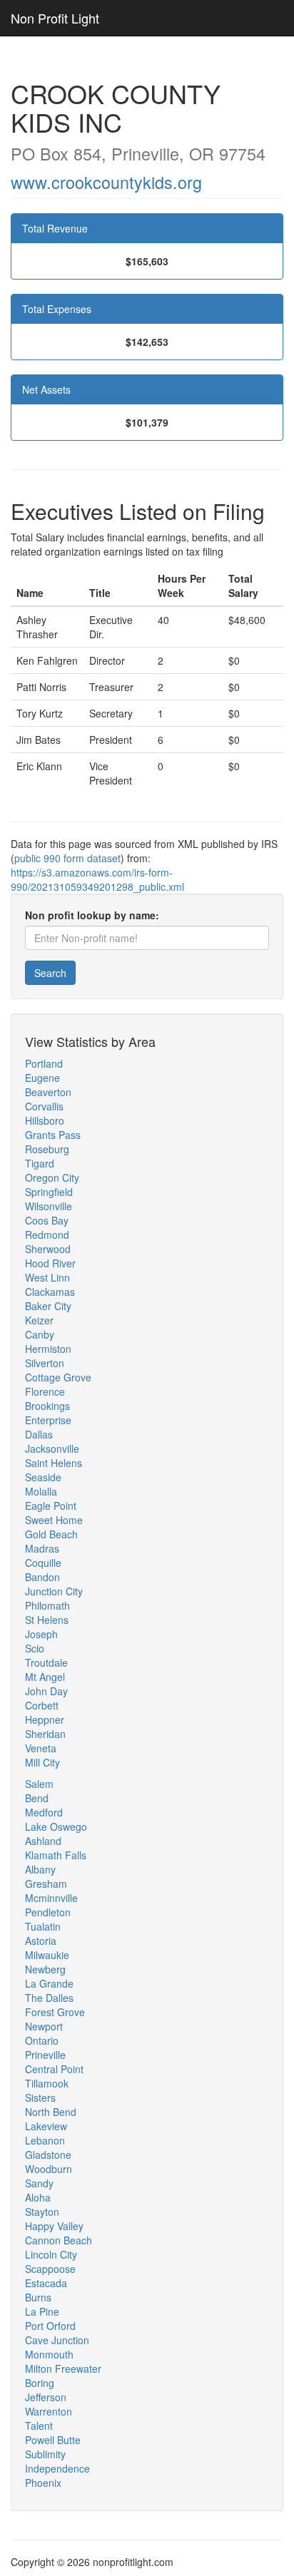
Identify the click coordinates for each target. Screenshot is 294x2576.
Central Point (54, 2069)
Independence (57, 2468)
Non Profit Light (55, 18)
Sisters (40, 2097)
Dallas (39, 1434)
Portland (44, 1063)
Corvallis (44, 1106)
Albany (40, 1869)
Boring (40, 2383)
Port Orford (50, 2326)
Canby (40, 1334)
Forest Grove (55, 2012)
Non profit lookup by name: (92, 915)
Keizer (39, 1320)
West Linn (47, 1277)
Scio (35, 1648)
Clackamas (50, 1292)
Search (50, 973)
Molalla (41, 1491)
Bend (37, 1798)
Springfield (49, 1192)
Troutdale (46, 1662)
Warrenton (49, 2411)
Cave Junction (57, 2340)
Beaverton (48, 1092)
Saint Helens (54, 1463)
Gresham (46, 1884)
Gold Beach (51, 1534)
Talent (39, 2426)
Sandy (39, 2183)
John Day (46, 1691)
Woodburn (49, 2169)
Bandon (42, 1577)
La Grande (49, 1983)
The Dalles (49, 1998)
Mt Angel (45, 1677)
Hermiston (48, 1349)
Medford (44, 1812)
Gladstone (48, 2155)
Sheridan (45, 1734)
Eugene (42, 1078)
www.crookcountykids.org (106, 182)
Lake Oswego (56, 1826)
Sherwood (48, 1249)
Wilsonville (49, 1206)
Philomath (47, 1605)
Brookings (47, 1406)
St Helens (47, 1620)
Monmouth (49, 2354)
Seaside (43, 1477)
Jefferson (46, 2397)
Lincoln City (51, 2254)
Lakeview (46, 2126)
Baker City (48, 1306)
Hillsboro (45, 1120)
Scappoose (50, 2269)
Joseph (41, 1634)
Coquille (43, 1563)
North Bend (51, 2112)
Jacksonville (52, 1448)
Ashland (43, 1841)
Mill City (42, 1762)
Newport (44, 2026)
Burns (38, 2297)
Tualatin (43, 1926)
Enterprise (48, 1420)
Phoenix (43, 2483)
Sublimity (45, 2454)
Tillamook (47, 2083)
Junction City (54, 1591)
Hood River (50, 1263)
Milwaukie (47, 1955)
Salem (39, 1784)
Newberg (45, 1969)
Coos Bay (47, 1220)
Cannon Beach (59, 2240)
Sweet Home (54, 1520)
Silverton (45, 1363)
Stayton (42, 2212)
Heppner (45, 1719)
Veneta (41, 1748)
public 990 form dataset (67, 858)
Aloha (38, 2197)
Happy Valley (54, 2226)
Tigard (40, 1163)
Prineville (45, 2055)
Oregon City (52, 1177)
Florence (45, 1391)
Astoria (41, 1941)
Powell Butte (53, 2440)
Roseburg (47, 1149)
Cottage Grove (58, 1377)
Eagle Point (51, 1506)
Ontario (42, 2040)
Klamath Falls (56, 1855)
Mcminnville (51, 1898)
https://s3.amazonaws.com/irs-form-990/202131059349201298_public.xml (97, 879)
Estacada (46, 2283)
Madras (42, 1548)
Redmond (47, 1235)
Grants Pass (53, 1135)
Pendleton (48, 1912)
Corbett (42, 1705)
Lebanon (45, 2140)
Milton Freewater (63, 2368)
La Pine (42, 2311)
